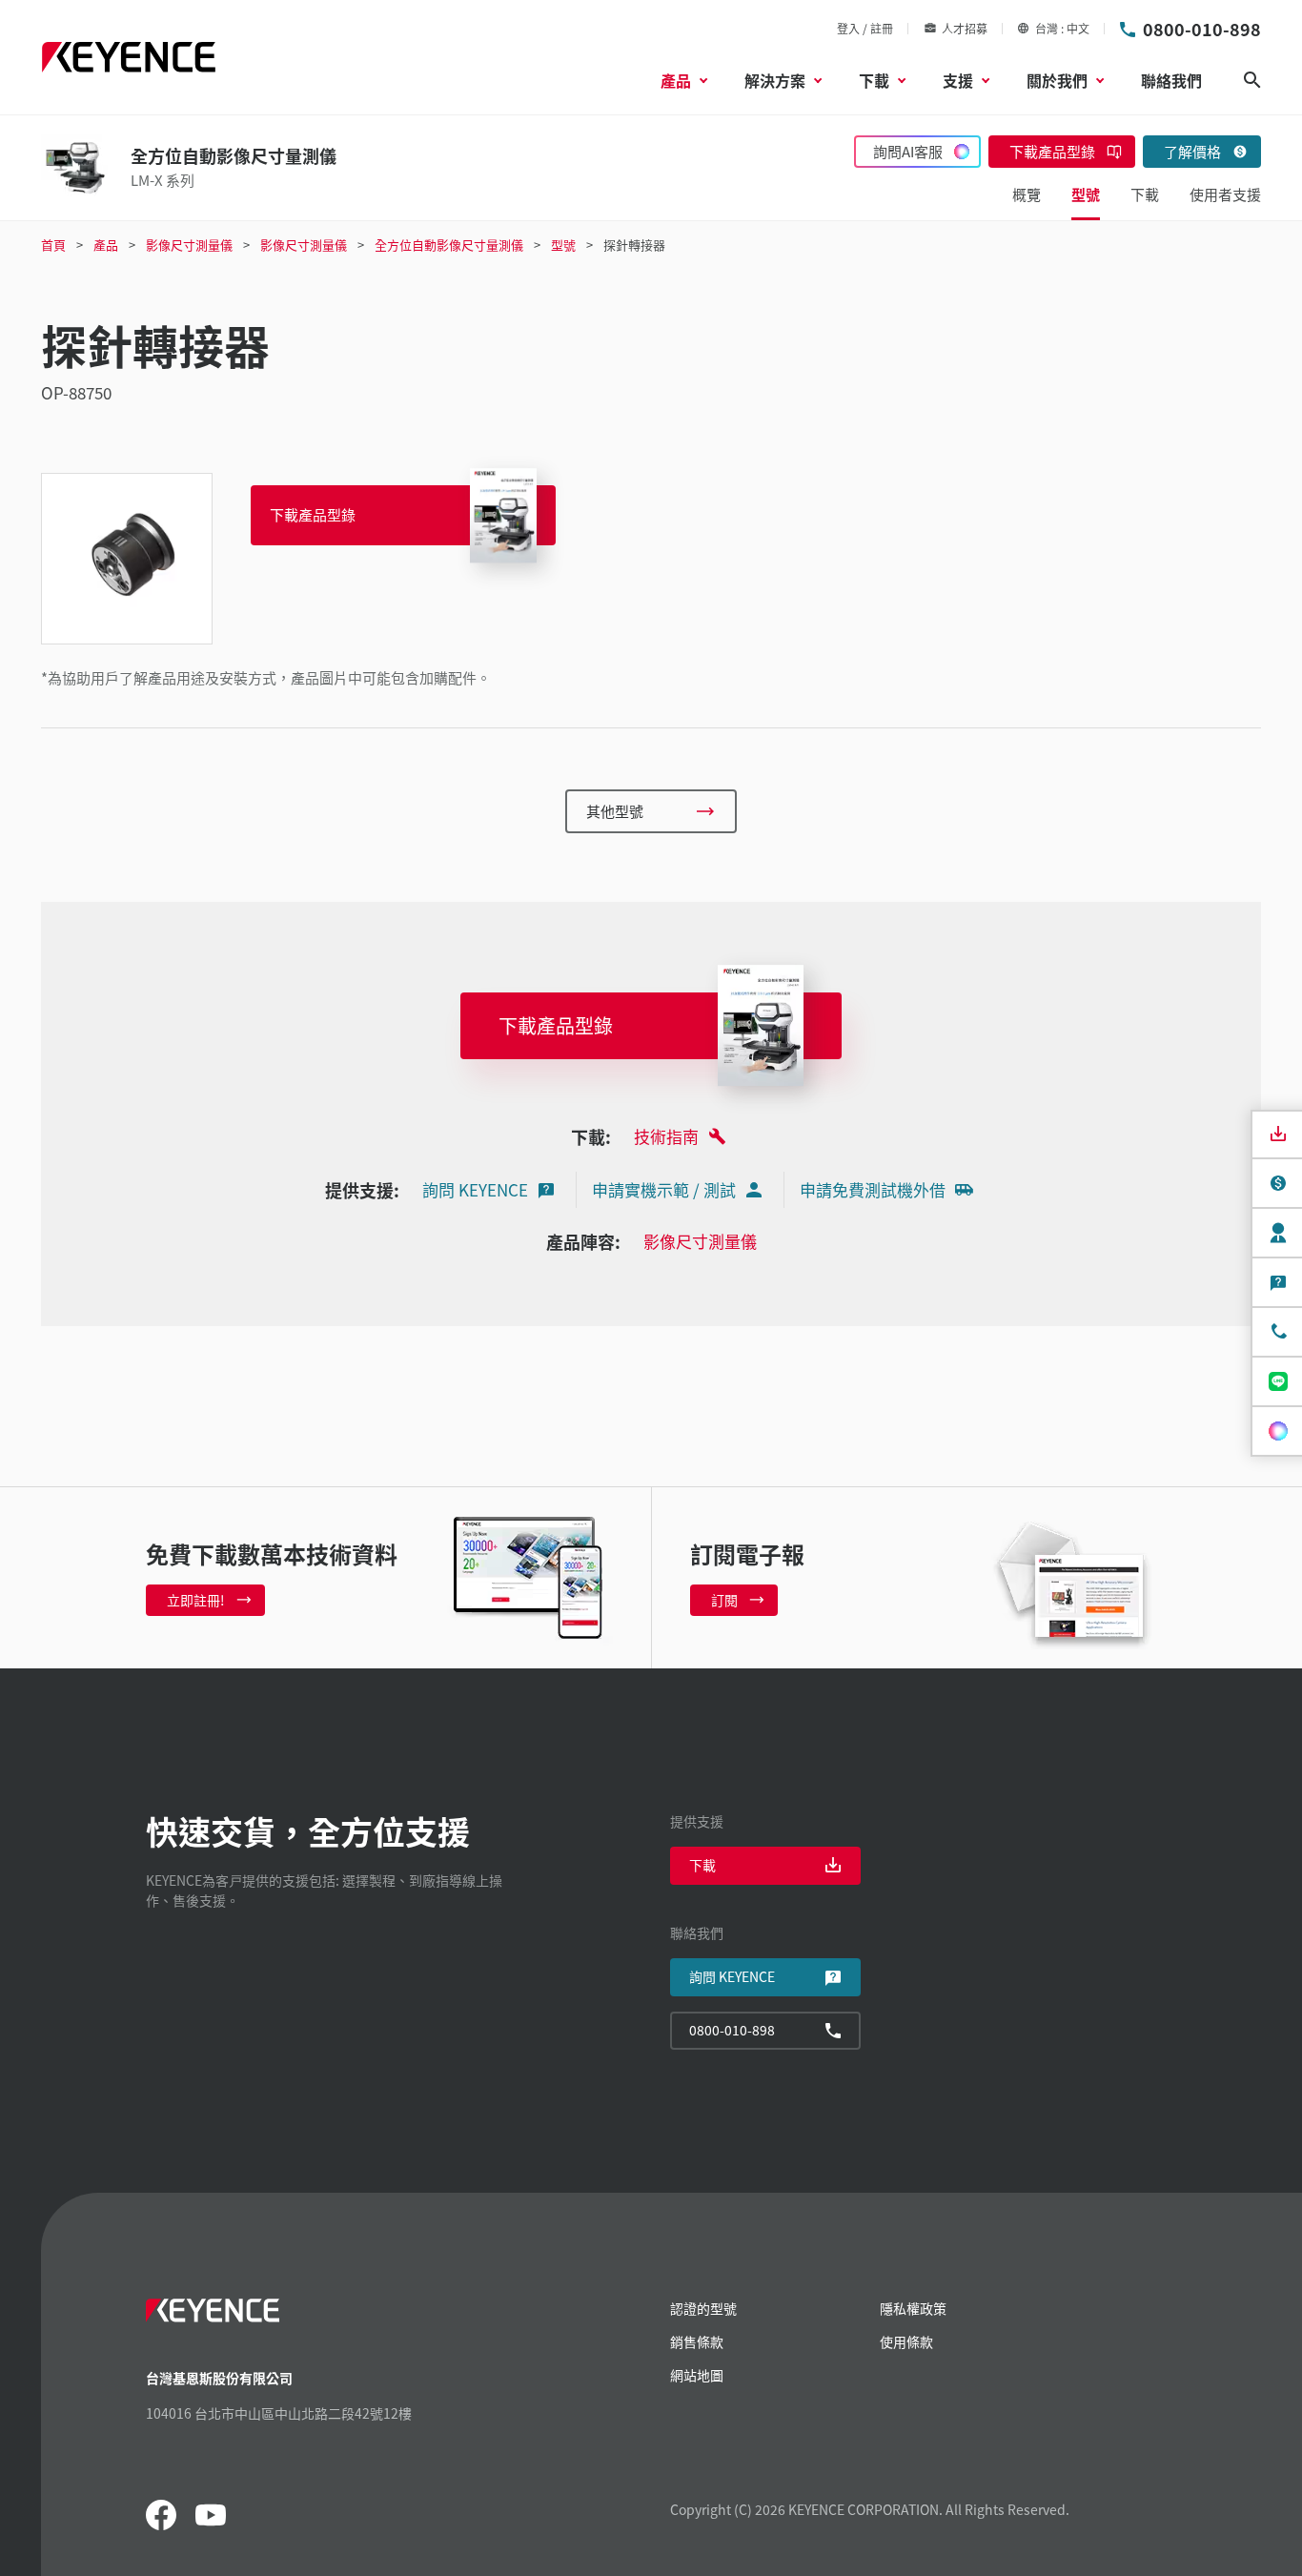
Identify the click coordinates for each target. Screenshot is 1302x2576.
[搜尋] (1252, 80)
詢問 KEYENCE (475, 1189)
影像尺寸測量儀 (700, 1241)
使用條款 (906, 2341)
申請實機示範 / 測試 (664, 1189)
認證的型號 (703, 2308)
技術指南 (666, 1136)
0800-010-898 (1202, 29)
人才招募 (965, 28)
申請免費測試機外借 (873, 1189)
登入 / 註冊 (865, 28)
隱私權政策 (913, 2308)
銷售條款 (697, 2341)
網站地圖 (697, 2375)
